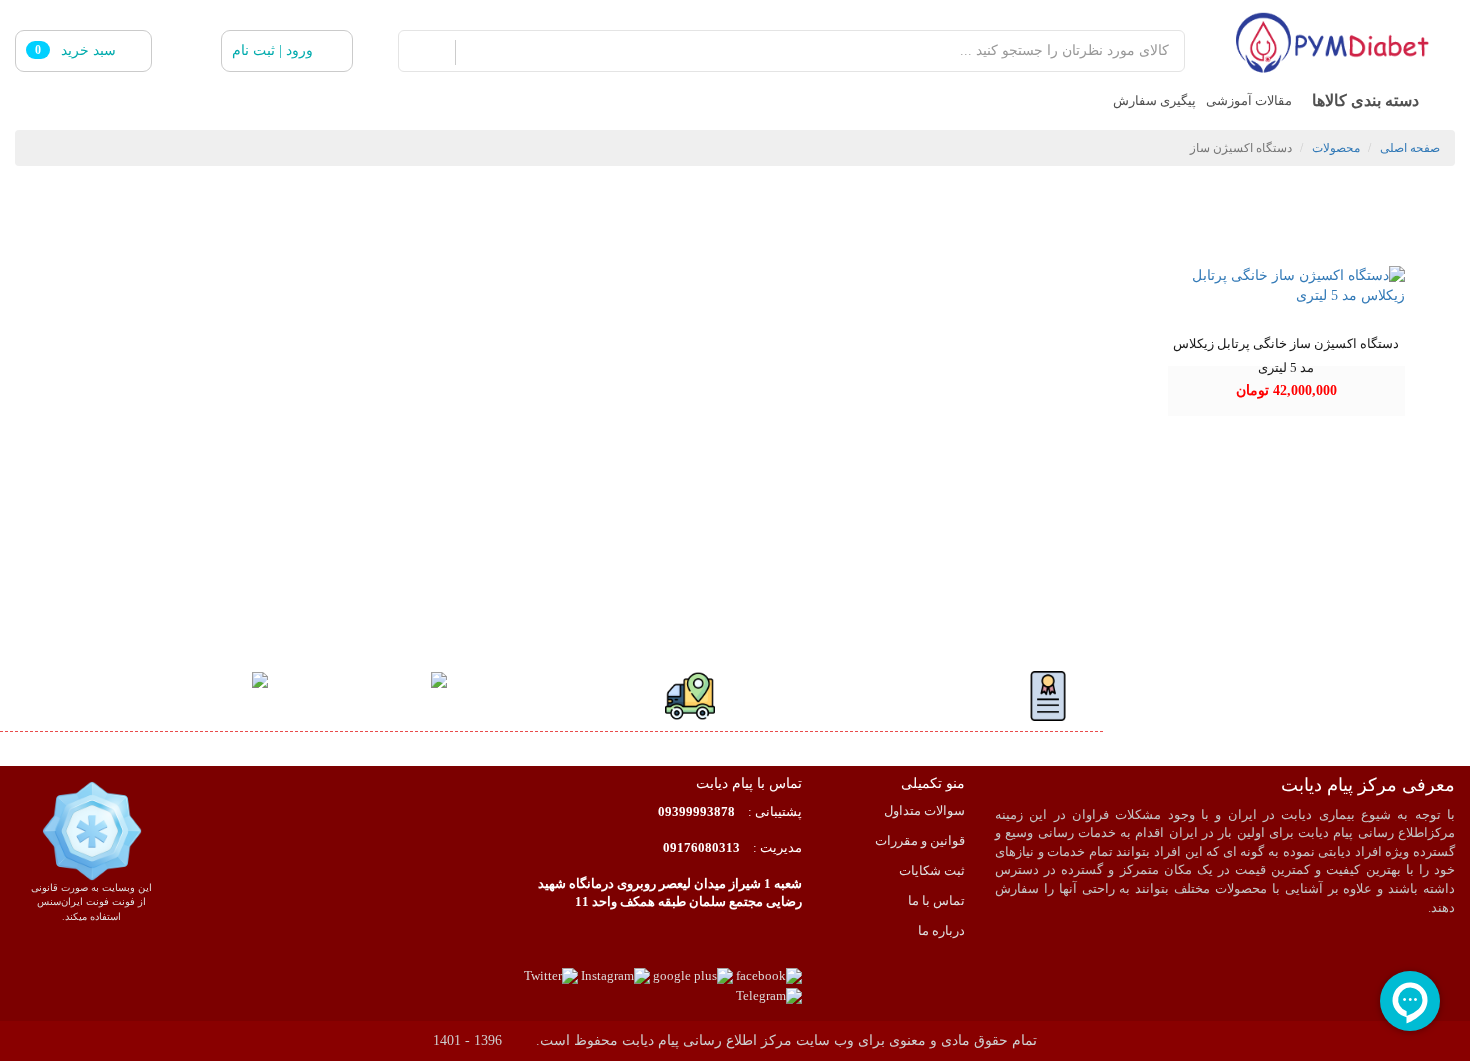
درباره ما (941, 931)
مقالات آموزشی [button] (1249, 100)
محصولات (1336, 148)
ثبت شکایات (932, 871)
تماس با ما (936, 901)
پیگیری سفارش (1154, 100)
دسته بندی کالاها (1365, 100)
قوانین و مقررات (920, 841)
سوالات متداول (924, 811)
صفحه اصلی (1410, 148)
